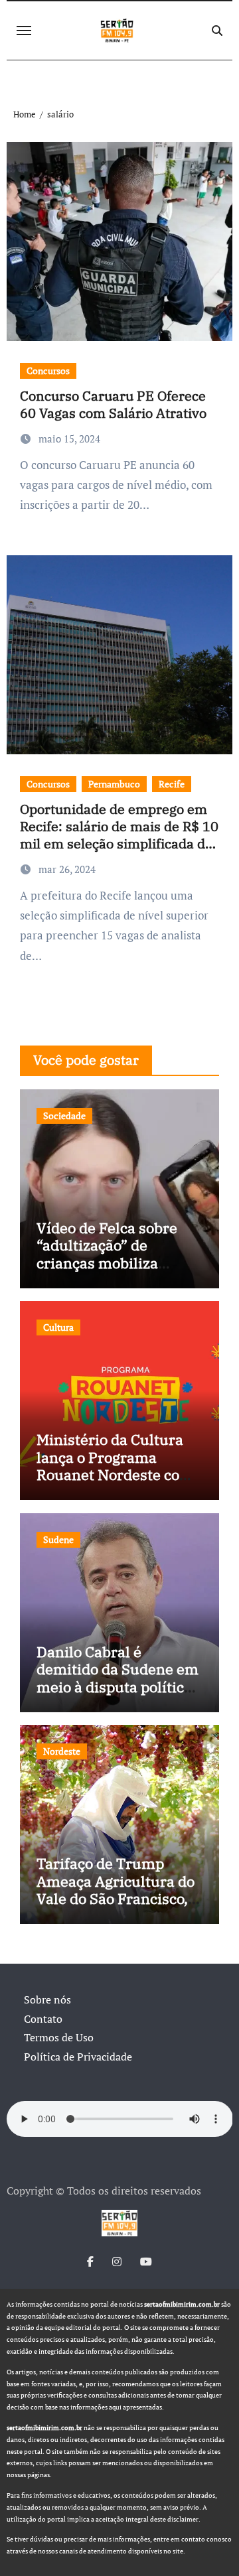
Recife (172, 784)
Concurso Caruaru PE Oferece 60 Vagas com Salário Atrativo (113, 404)
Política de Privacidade (78, 2057)
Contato (43, 2019)
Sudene (58, 1539)
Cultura (58, 1327)
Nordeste (62, 1751)
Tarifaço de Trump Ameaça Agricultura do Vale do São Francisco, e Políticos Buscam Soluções (118, 1898)
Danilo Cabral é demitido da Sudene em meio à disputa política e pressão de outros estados (118, 1687)
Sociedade (64, 1116)
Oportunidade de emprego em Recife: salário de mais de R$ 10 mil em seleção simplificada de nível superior (119, 835)
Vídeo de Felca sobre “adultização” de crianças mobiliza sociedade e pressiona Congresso (112, 1263)
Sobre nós (47, 2000)
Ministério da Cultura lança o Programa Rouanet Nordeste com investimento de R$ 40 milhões (115, 1474)
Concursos (48, 371)
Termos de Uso (59, 2037)
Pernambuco (114, 784)
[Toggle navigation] (24, 31)
